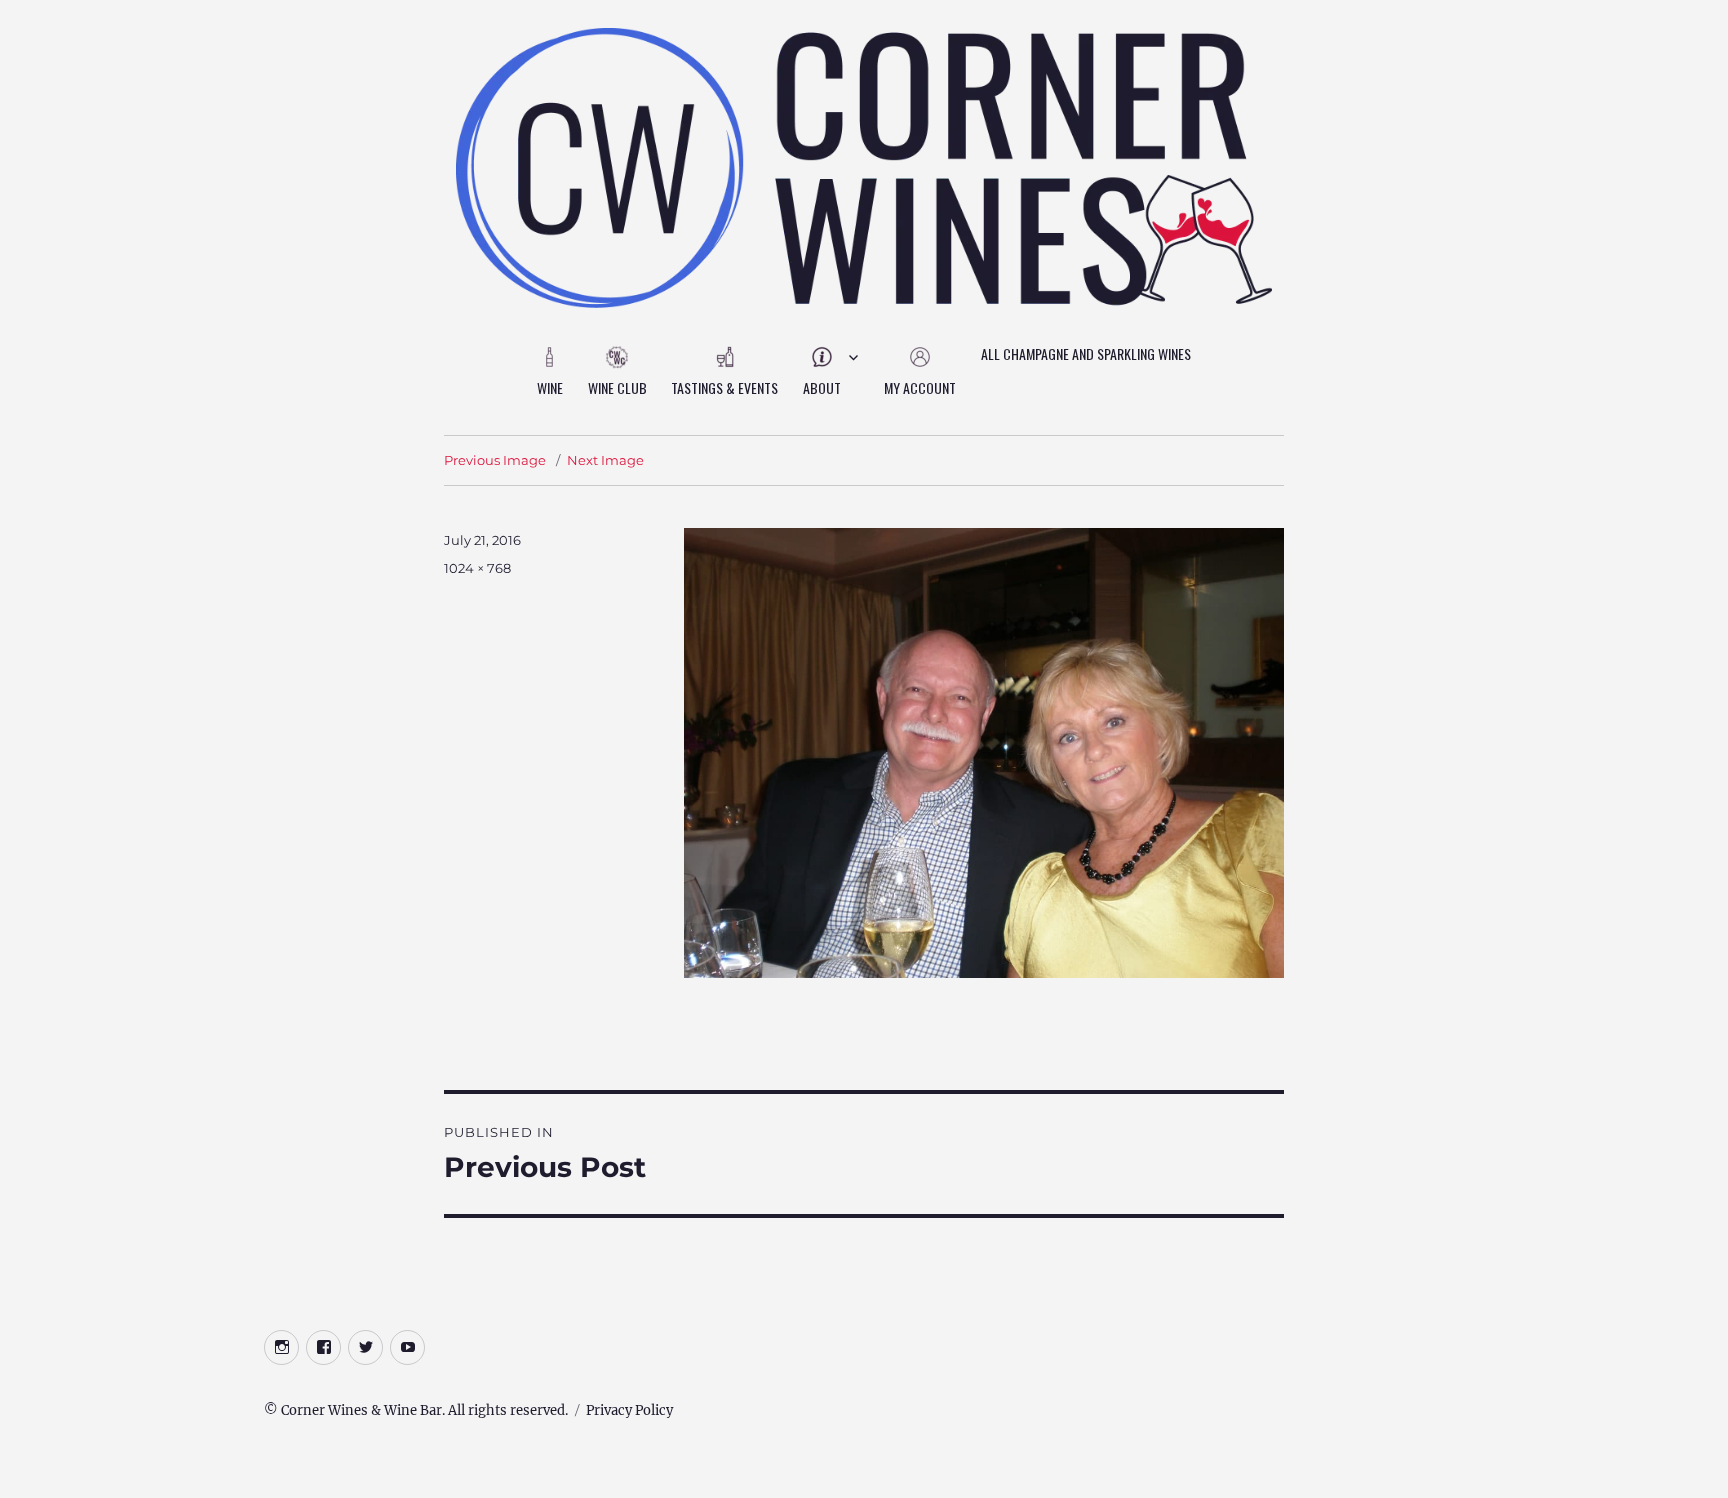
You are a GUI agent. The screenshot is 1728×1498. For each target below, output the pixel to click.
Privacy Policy (629, 1410)
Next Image (605, 460)
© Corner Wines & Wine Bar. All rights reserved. (416, 1410)
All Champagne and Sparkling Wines (1086, 353)
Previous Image (495, 460)
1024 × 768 (477, 568)
